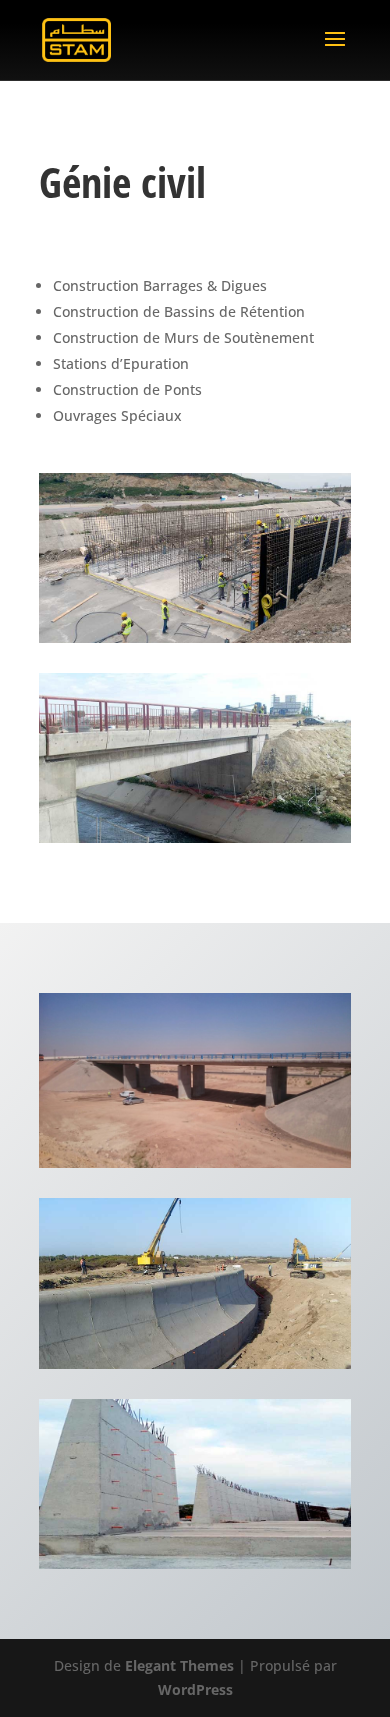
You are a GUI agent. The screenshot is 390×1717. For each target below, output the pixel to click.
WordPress (195, 1689)
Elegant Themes (179, 1665)
